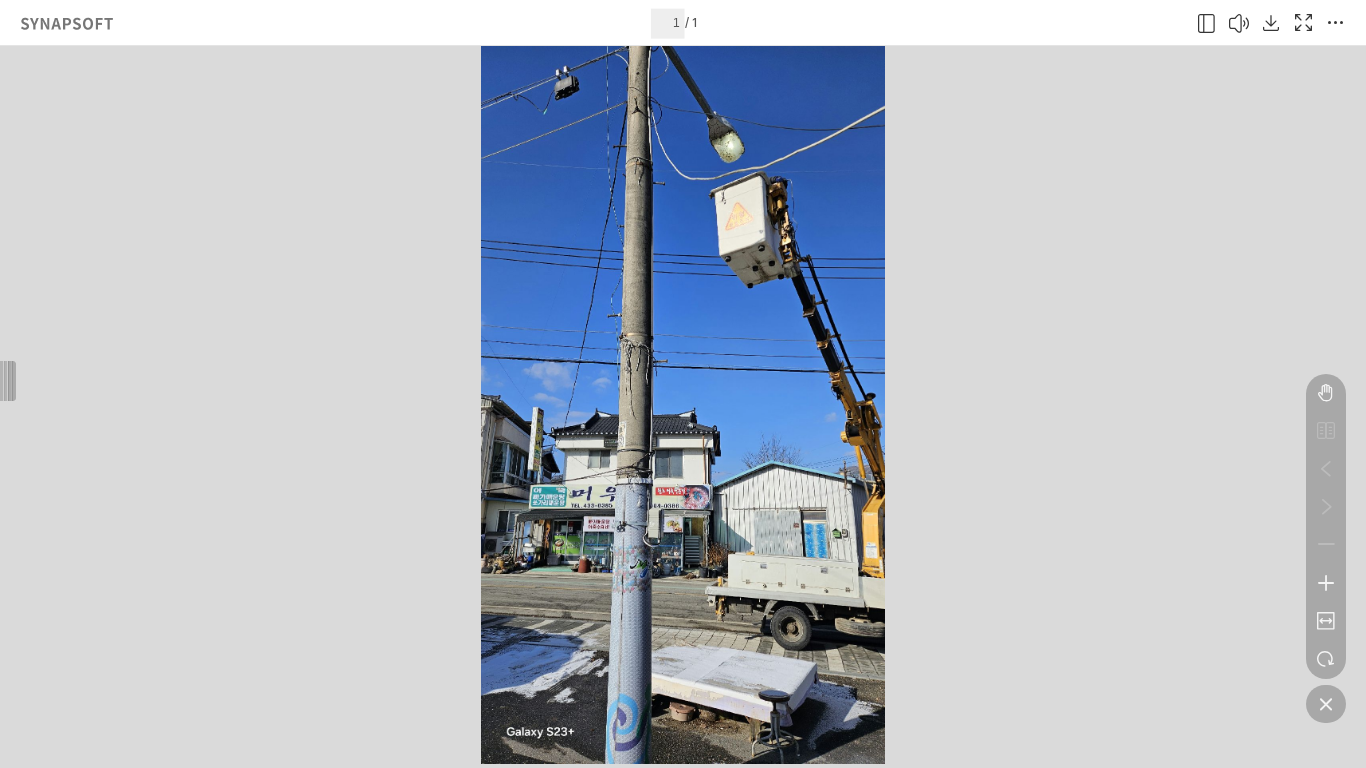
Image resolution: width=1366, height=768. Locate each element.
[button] (1207, 23)
